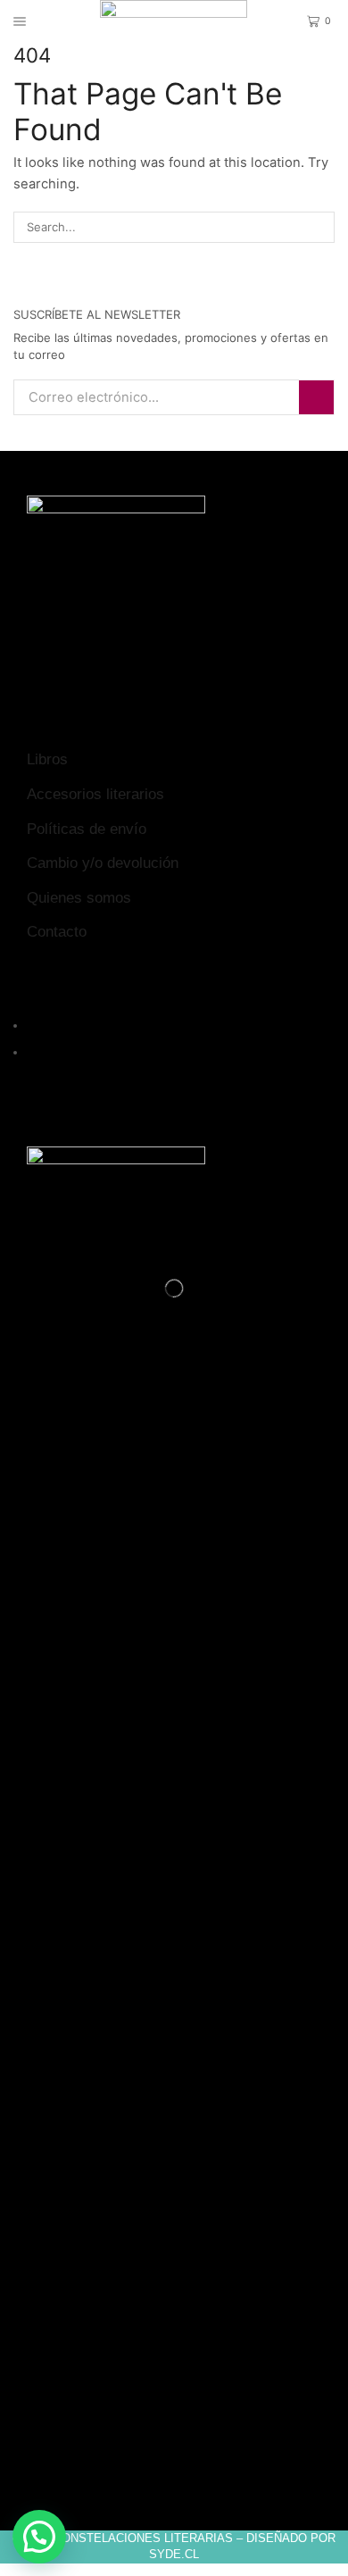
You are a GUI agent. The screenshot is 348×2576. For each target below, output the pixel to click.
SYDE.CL (174, 2554)
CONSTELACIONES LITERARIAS (143, 2538)
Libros (47, 759)
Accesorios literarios (95, 794)
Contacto (57, 932)
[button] (39, 2537)
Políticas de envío (87, 829)
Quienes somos (79, 898)
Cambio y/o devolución (103, 863)
